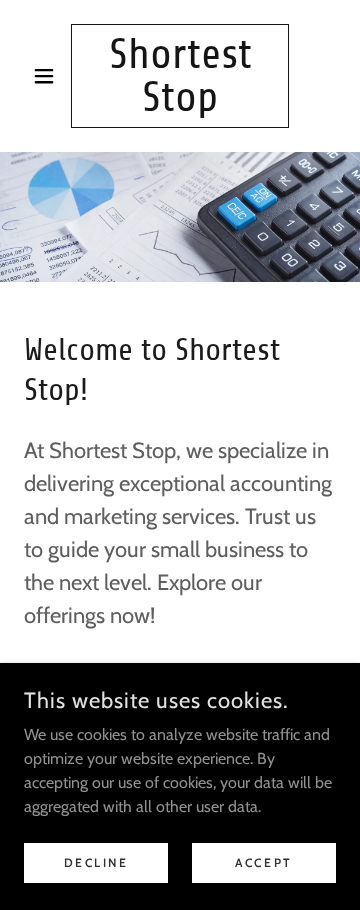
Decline (96, 862)
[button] (47, 76)
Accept (263, 862)
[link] (180, 76)
